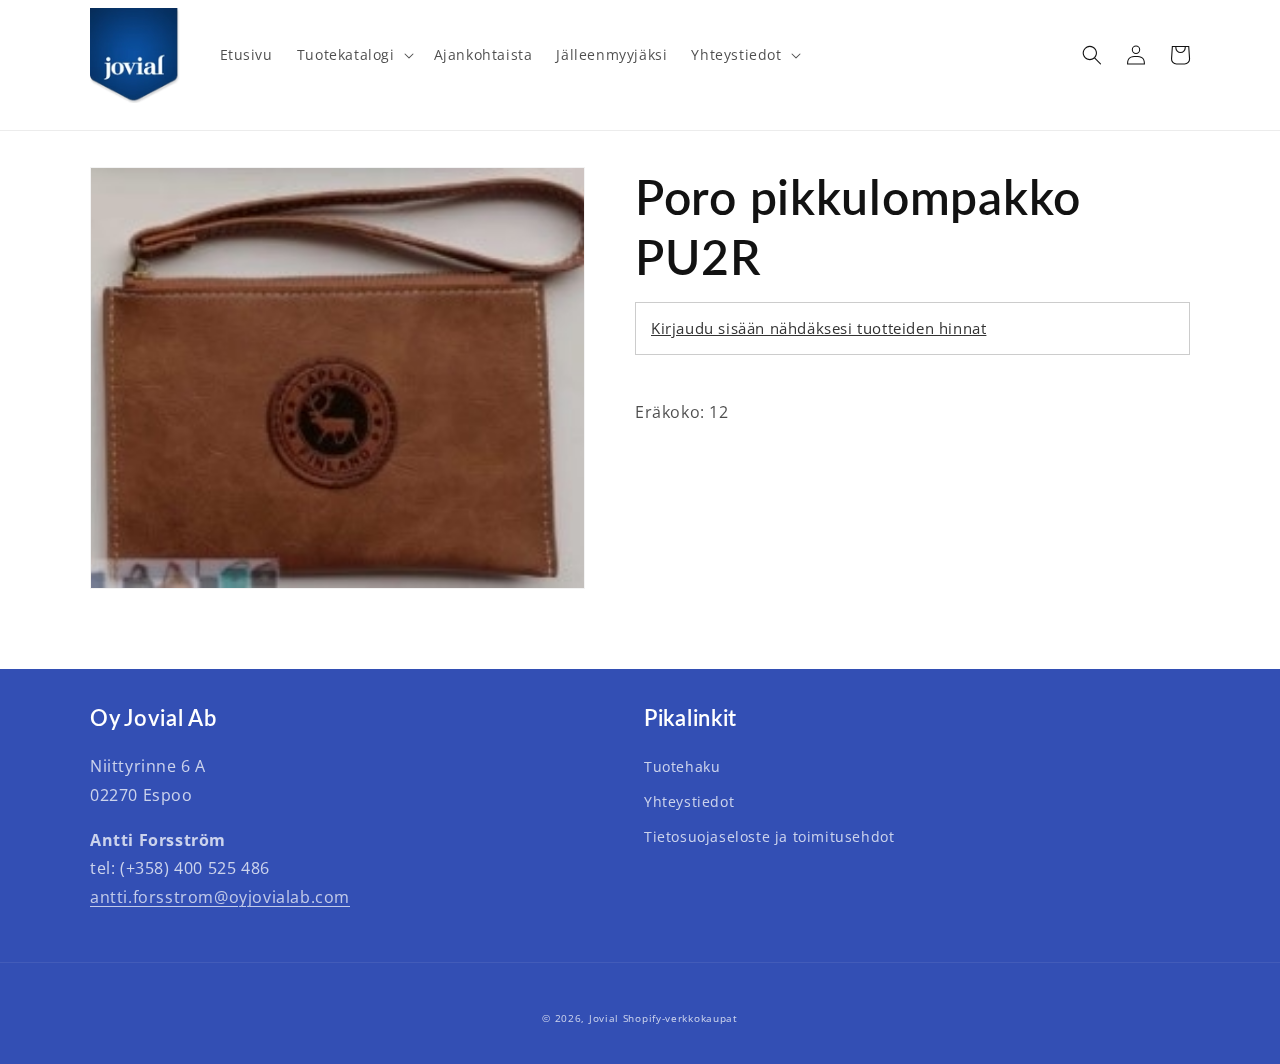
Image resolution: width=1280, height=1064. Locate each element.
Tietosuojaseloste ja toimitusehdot (769, 836)
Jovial (604, 1018)
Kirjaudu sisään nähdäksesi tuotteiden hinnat (818, 328)
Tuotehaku (682, 766)
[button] (353, 55)
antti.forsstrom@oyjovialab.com (220, 897)
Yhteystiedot (689, 801)
